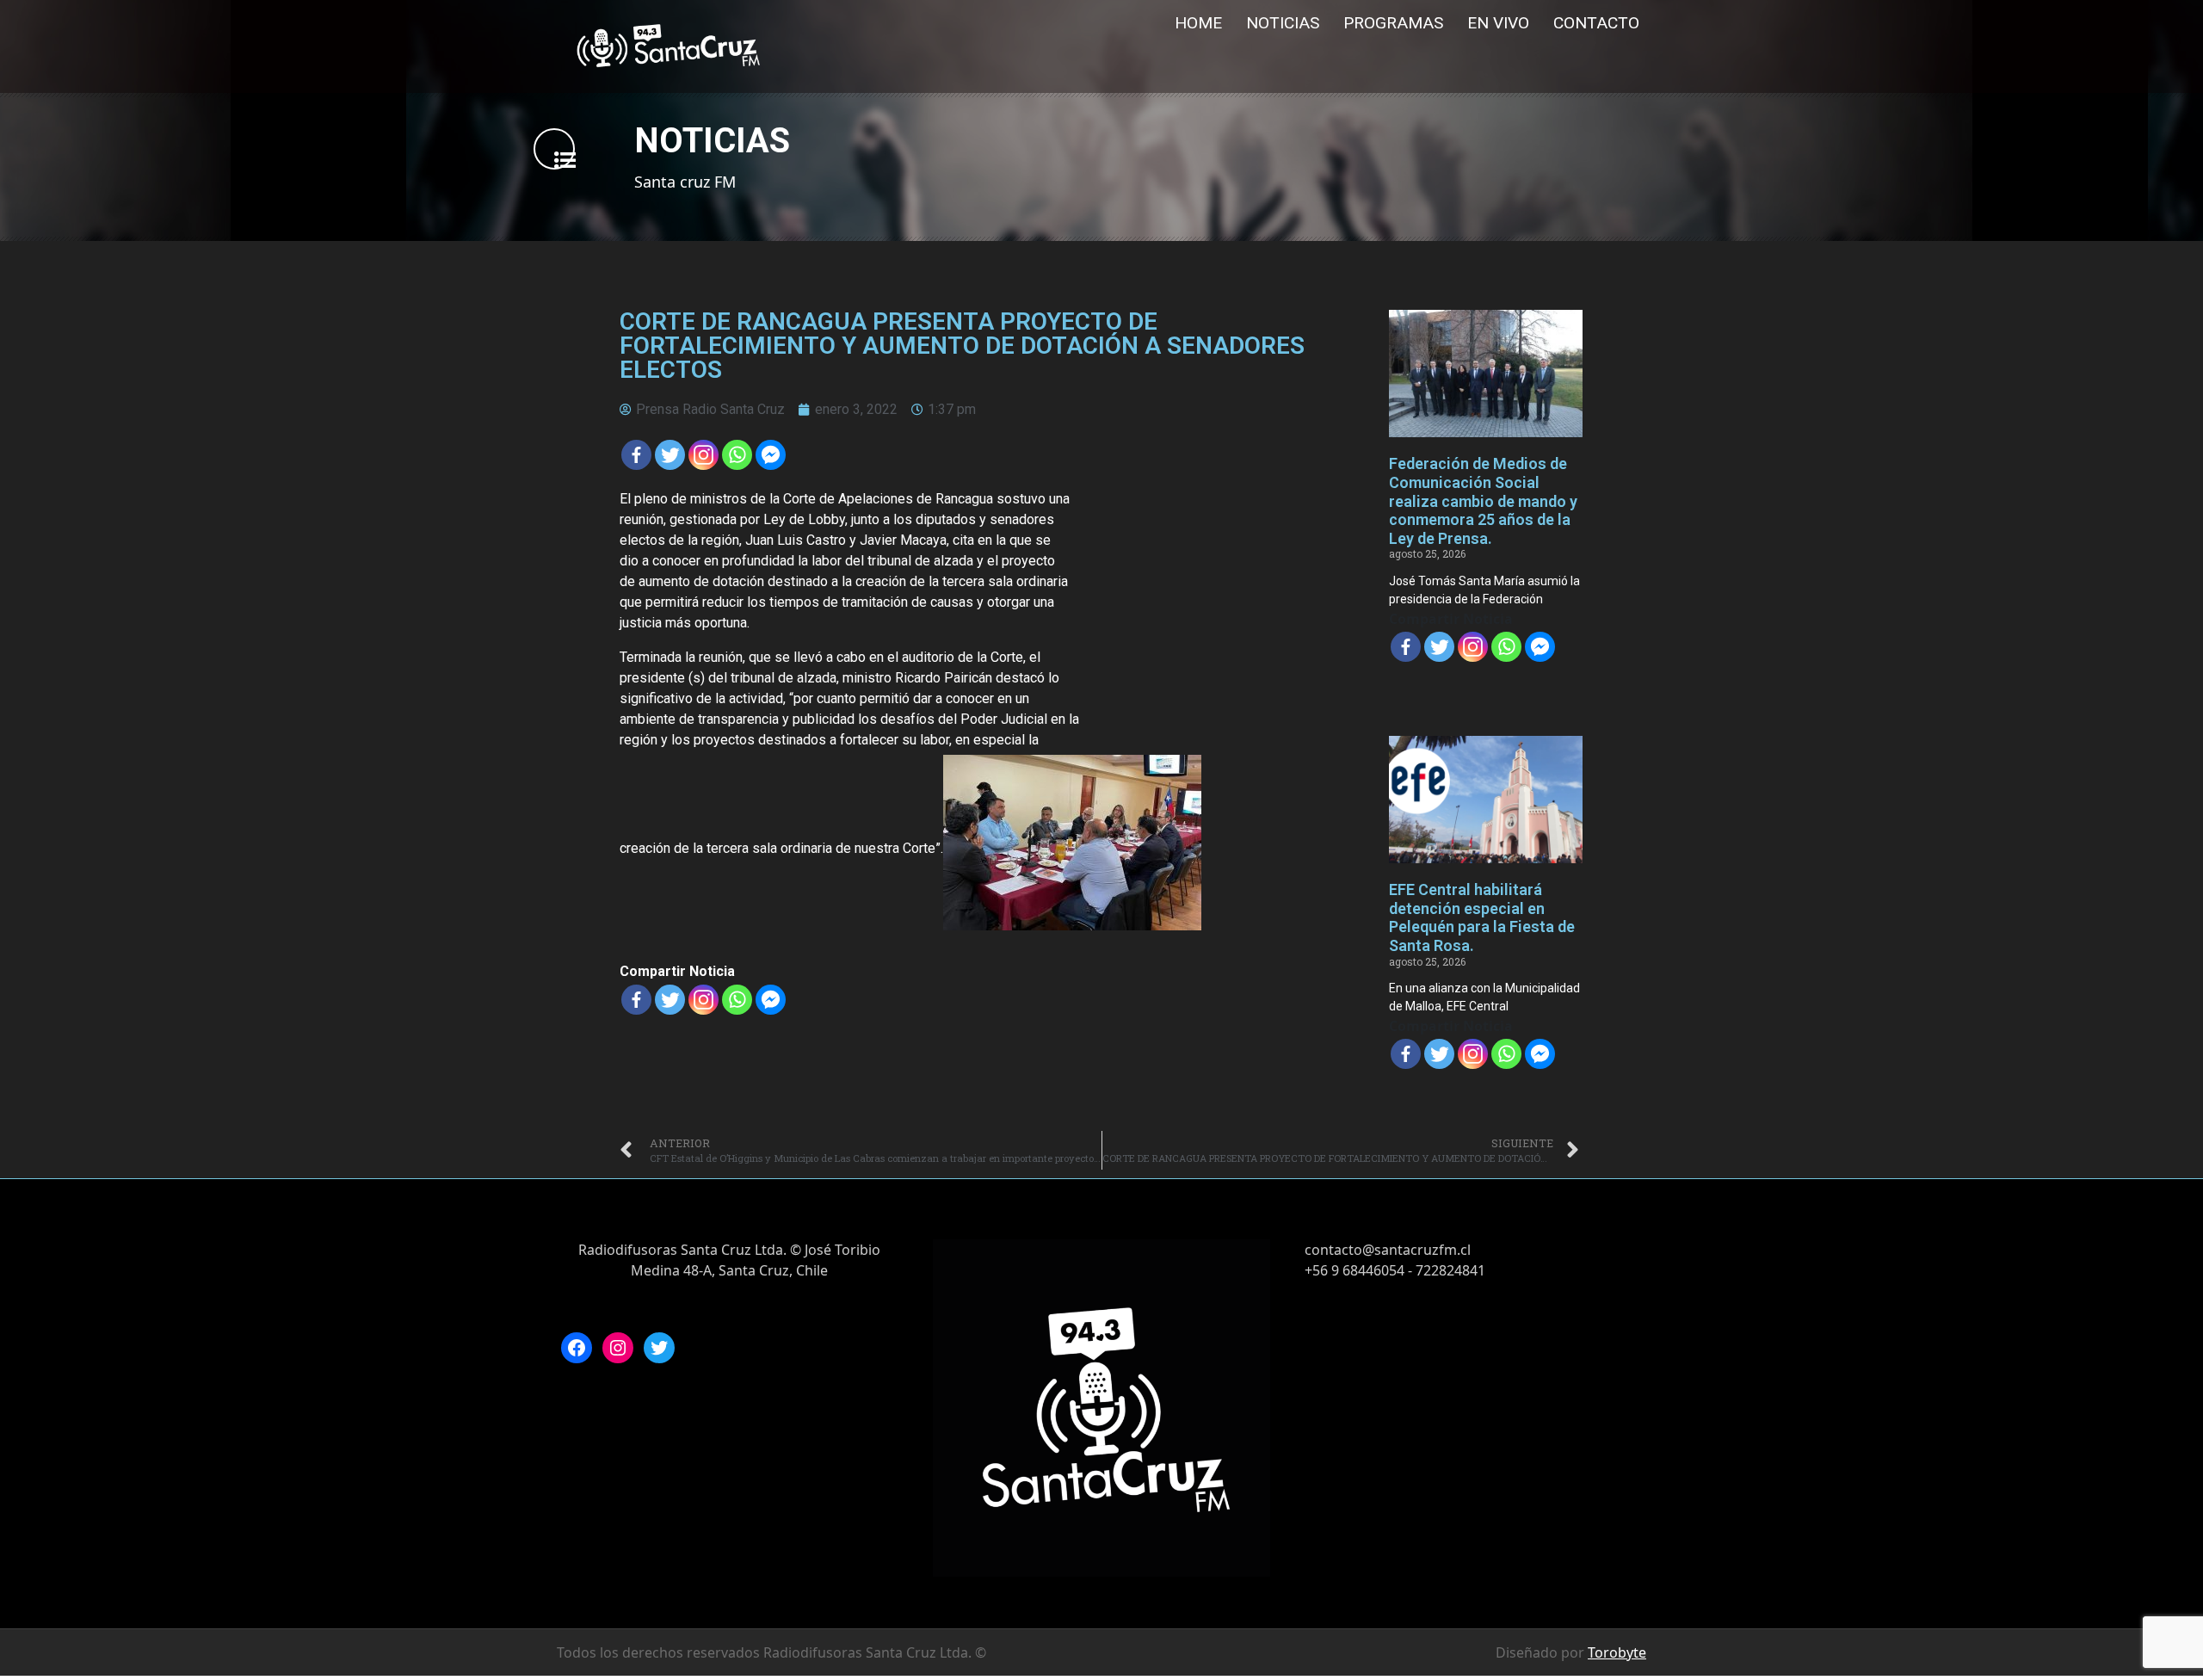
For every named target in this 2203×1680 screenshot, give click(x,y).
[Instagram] (618, 1348)
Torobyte (1617, 1652)
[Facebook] (636, 455)
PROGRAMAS (1393, 23)
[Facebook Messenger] (771, 455)
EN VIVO (1498, 23)
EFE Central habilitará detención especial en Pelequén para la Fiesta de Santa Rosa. (1482, 917)
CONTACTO (1596, 23)
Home (1198, 23)
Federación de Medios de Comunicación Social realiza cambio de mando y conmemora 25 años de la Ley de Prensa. (1483, 500)
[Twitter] (670, 455)
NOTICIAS (1283, 23)
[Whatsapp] (737, 455)
